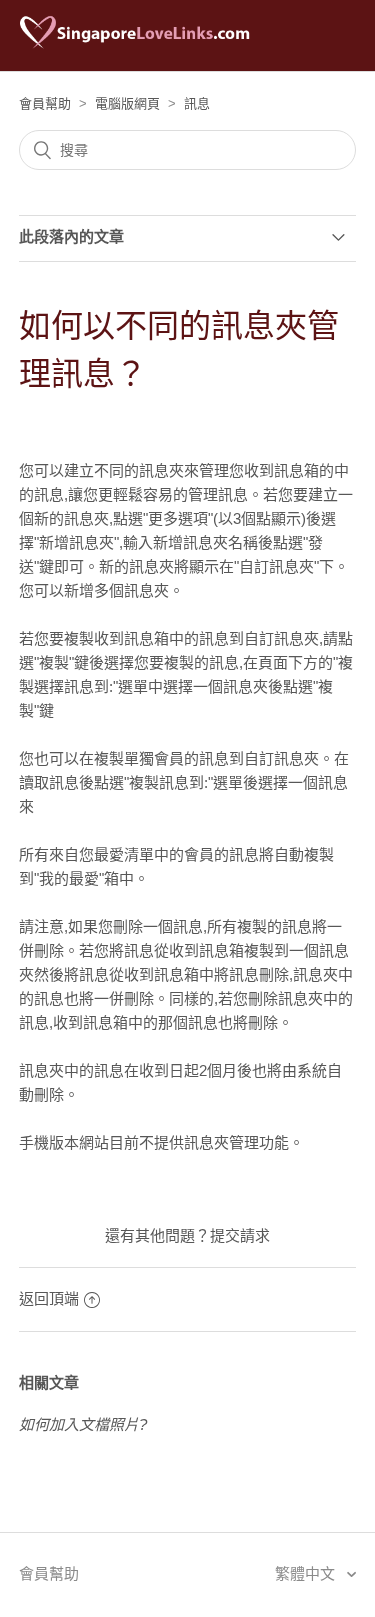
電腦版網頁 (127, 103)
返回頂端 (49, 1298)
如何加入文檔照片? (83, 1424)
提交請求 (240, 1235)
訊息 (197, 103)
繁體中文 (307, 1573)
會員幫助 (45, 103)
